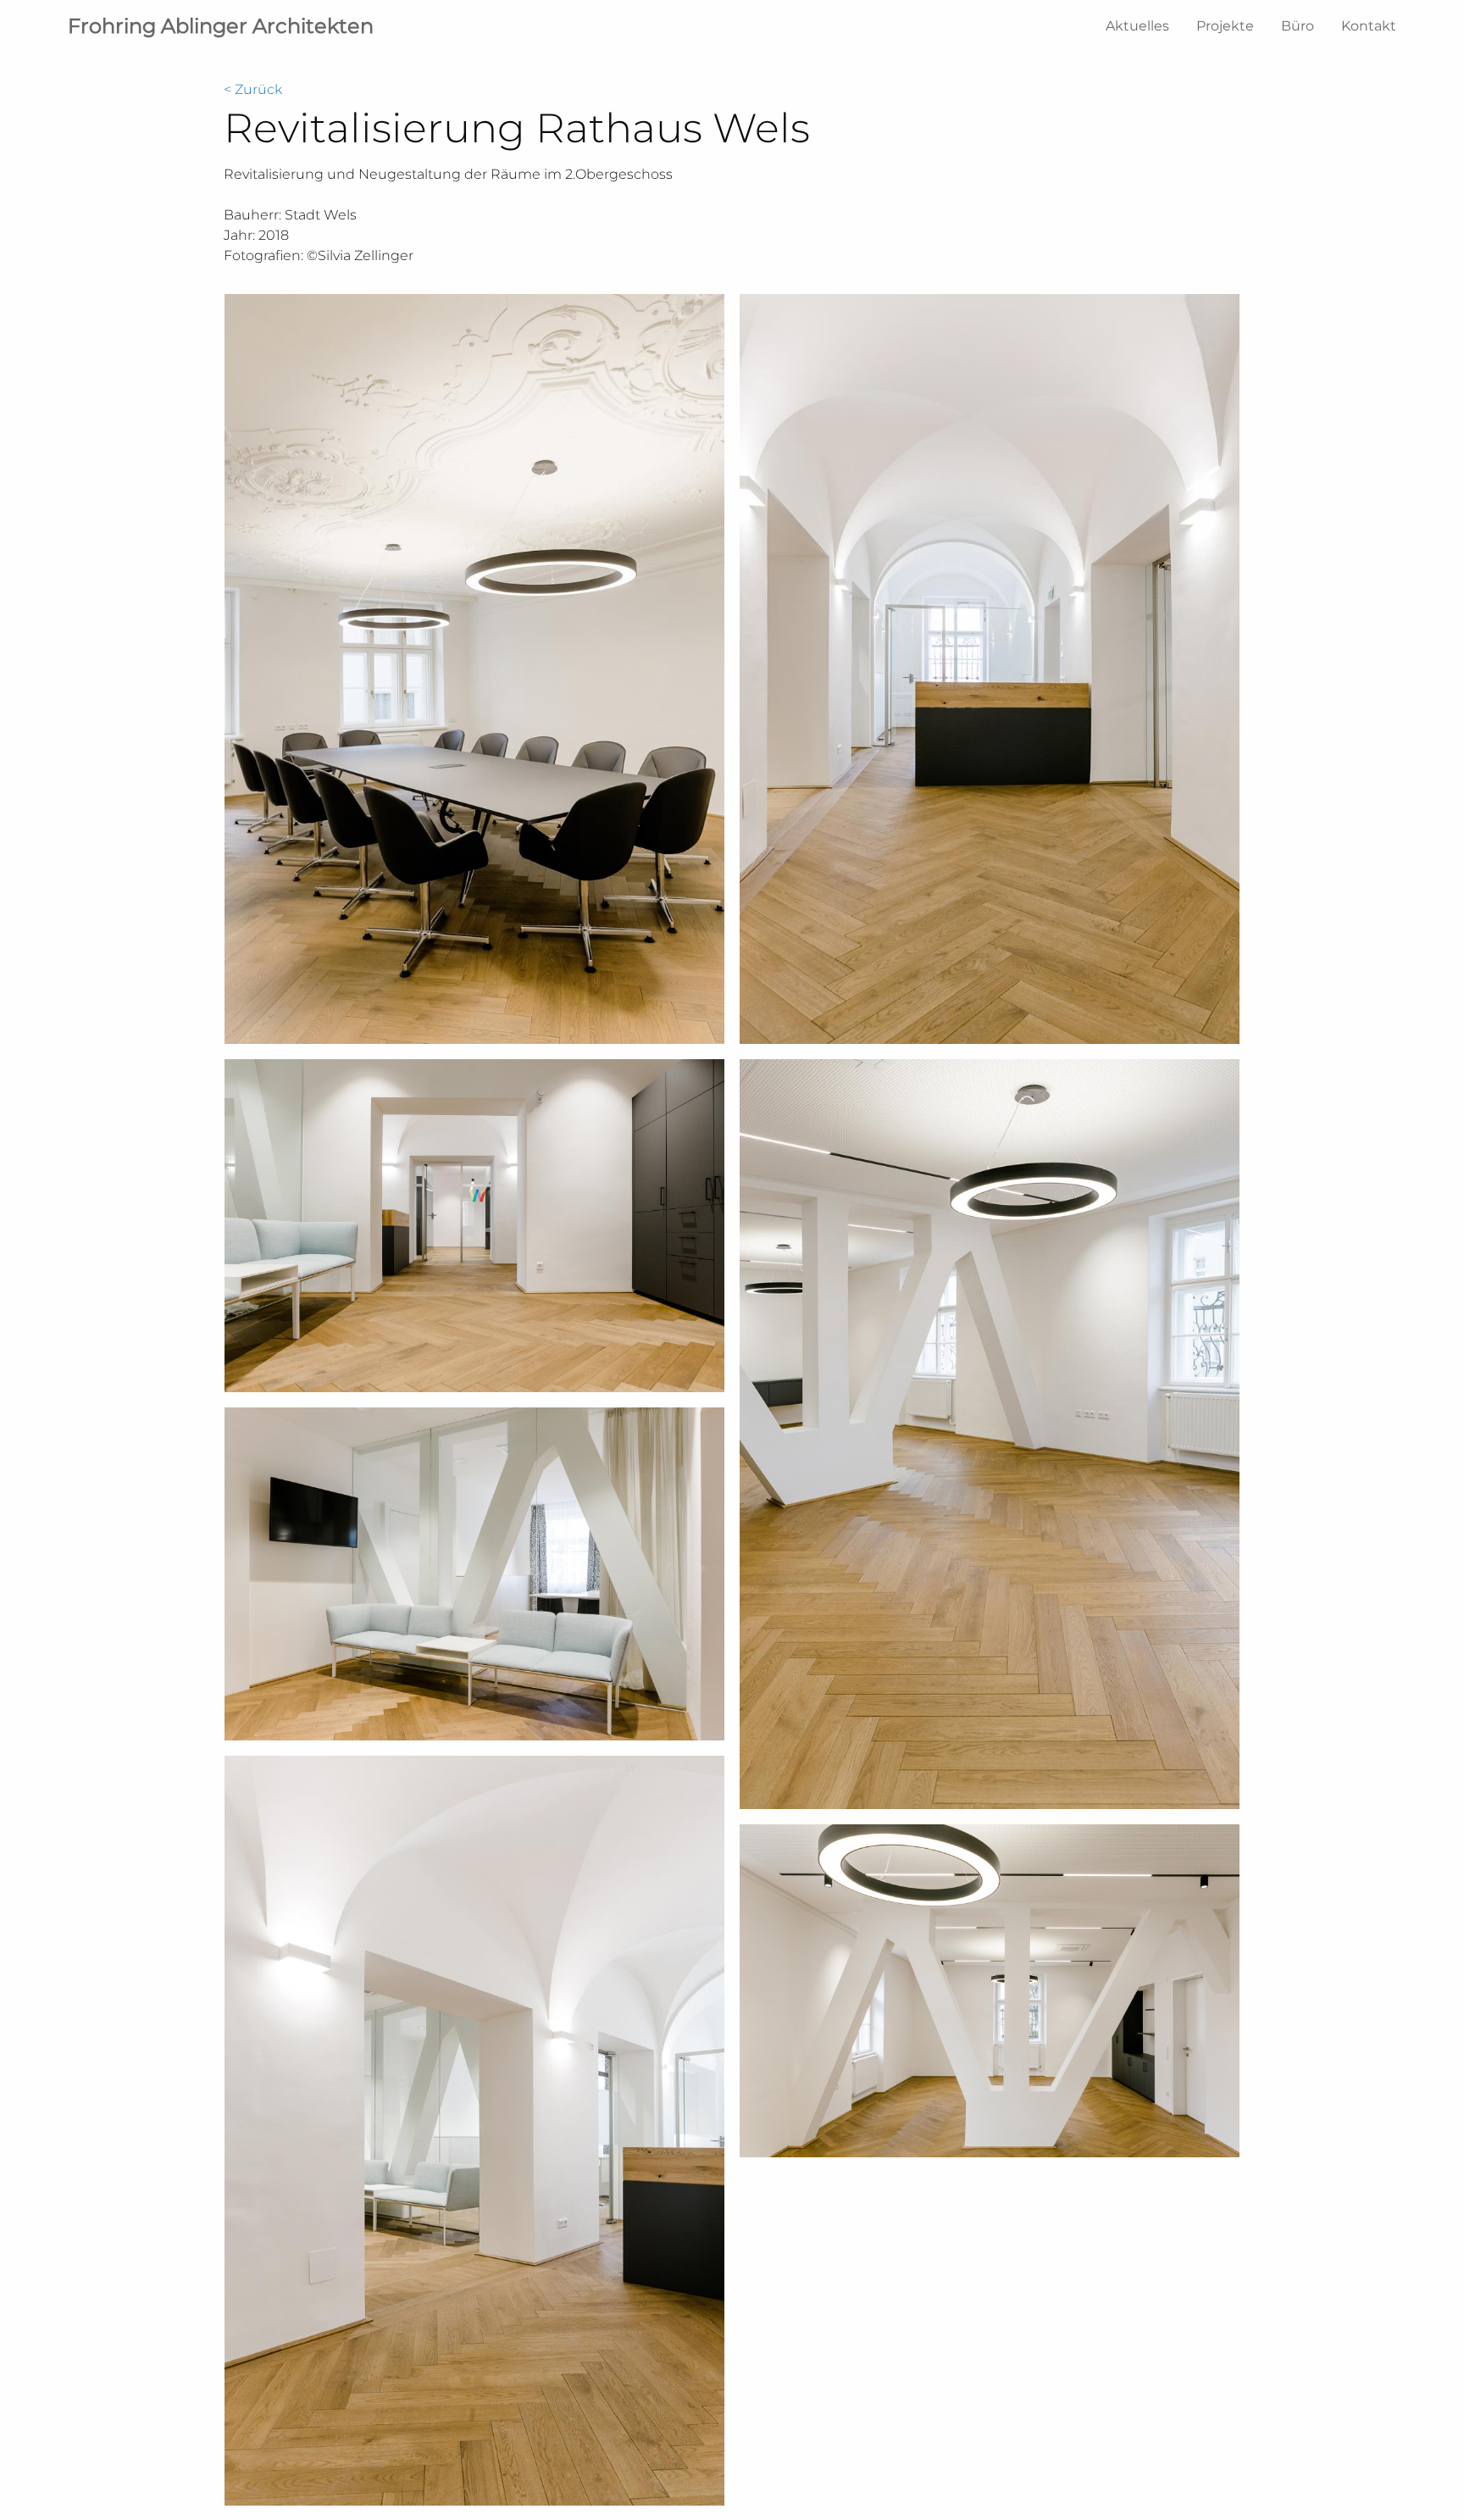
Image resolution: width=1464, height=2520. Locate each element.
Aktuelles (1137, 26)
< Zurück (253, 89)
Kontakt (1369, 26)
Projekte (1225, 26)
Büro (1298, 26)
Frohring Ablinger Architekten (221, 26)
